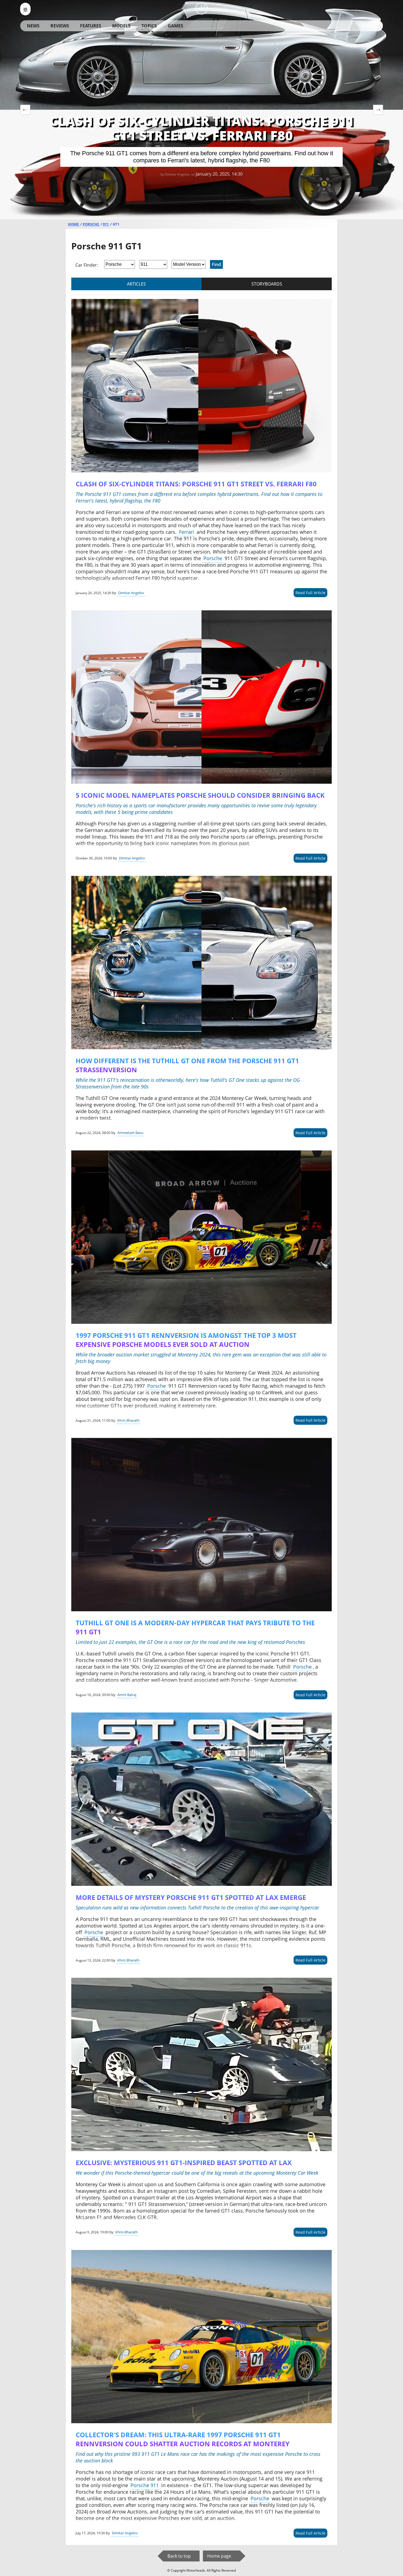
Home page (219, 2556)
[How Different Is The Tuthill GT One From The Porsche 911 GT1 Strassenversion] (201, 963)
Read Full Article (310, 593)
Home (74, 224)
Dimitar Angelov (131, 593)
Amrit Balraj (127, 1695)
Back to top (179, 2556)
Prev (25, 110)
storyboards (267, 284)
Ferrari (187, 532)
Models (121, 26)
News (33, 26)
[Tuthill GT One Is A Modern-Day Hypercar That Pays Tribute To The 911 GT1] (201, 1525)
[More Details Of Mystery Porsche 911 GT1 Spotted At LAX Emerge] (201, 1799)
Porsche (91, 224)
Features (91, 26)
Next (378, 110)
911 (106, 224)
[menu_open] (25, 9)
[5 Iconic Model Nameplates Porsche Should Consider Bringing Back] (201, 697)
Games (175, 26)
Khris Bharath (128, 1420)
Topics (149, 26)
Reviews (60, 26)
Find (216, 264)
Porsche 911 (145, 2485)
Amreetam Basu (130, 1133)
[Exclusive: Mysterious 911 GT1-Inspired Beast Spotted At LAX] (201, 2064)
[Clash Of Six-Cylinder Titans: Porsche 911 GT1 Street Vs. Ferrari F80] (201, 386)
